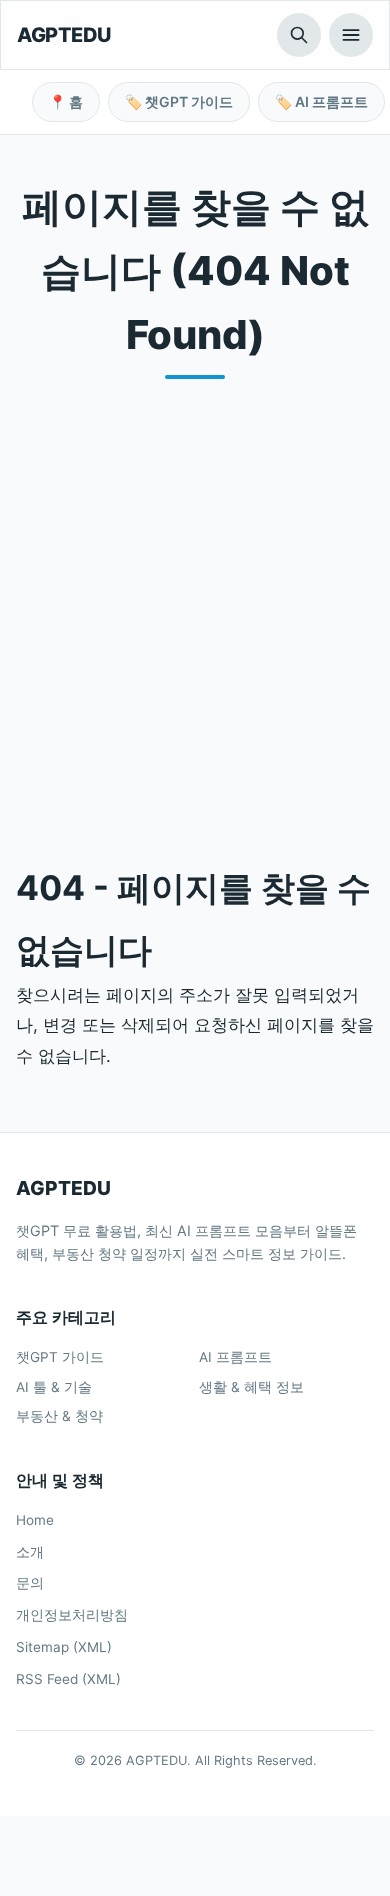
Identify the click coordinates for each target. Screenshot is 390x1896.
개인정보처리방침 (72, 1615)
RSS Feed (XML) (68, 1679)
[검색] (299, 35)
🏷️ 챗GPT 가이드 (179, 101)
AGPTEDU (64, 35)
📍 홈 (66, 101)
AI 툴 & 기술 (54, 1387)
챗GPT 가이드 (60, 1357)
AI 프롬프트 (235, 1357)
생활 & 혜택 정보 (251, 1387)
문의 (30, 1583)
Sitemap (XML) (64, 1647)
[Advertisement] (195, 606)
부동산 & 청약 (59, 1416)
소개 (30, 1552)
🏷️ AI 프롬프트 (321, 101)
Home (35, 1520)
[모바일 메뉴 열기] (351, 35)
